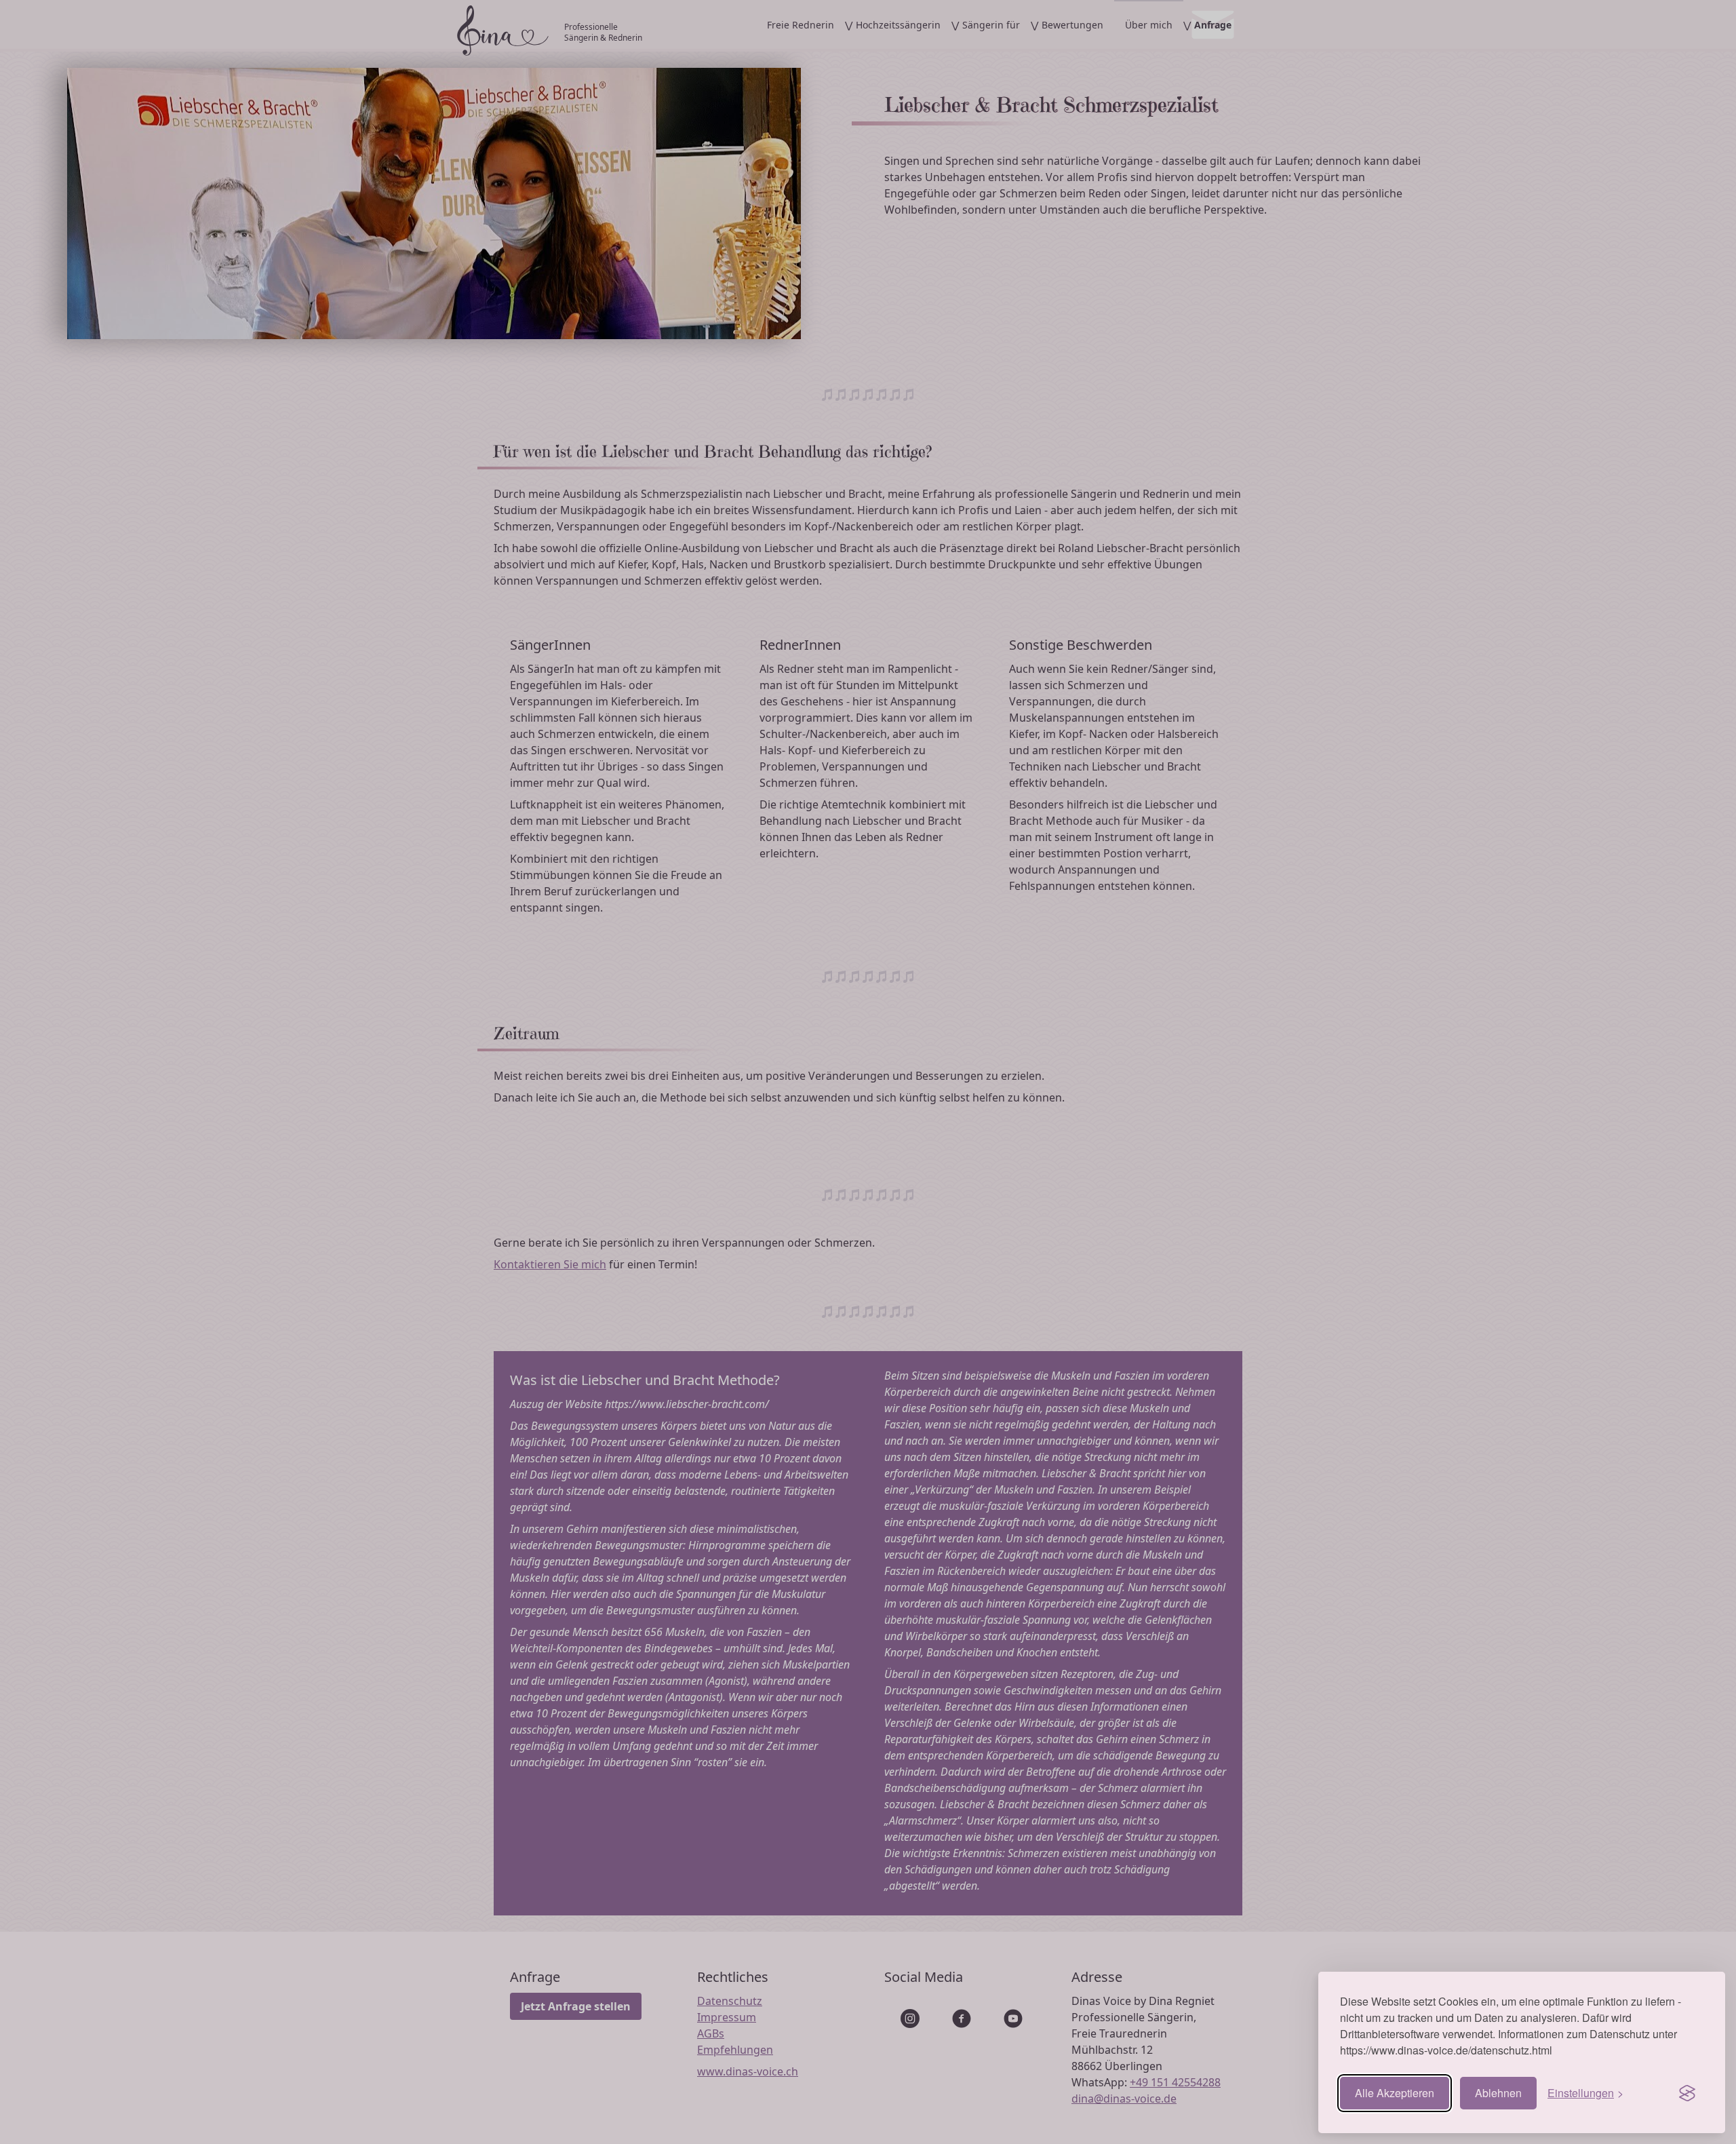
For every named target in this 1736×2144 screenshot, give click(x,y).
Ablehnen (1498, 2093)
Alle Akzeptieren (1395, 2093)
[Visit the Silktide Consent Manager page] (1687, 2093)
